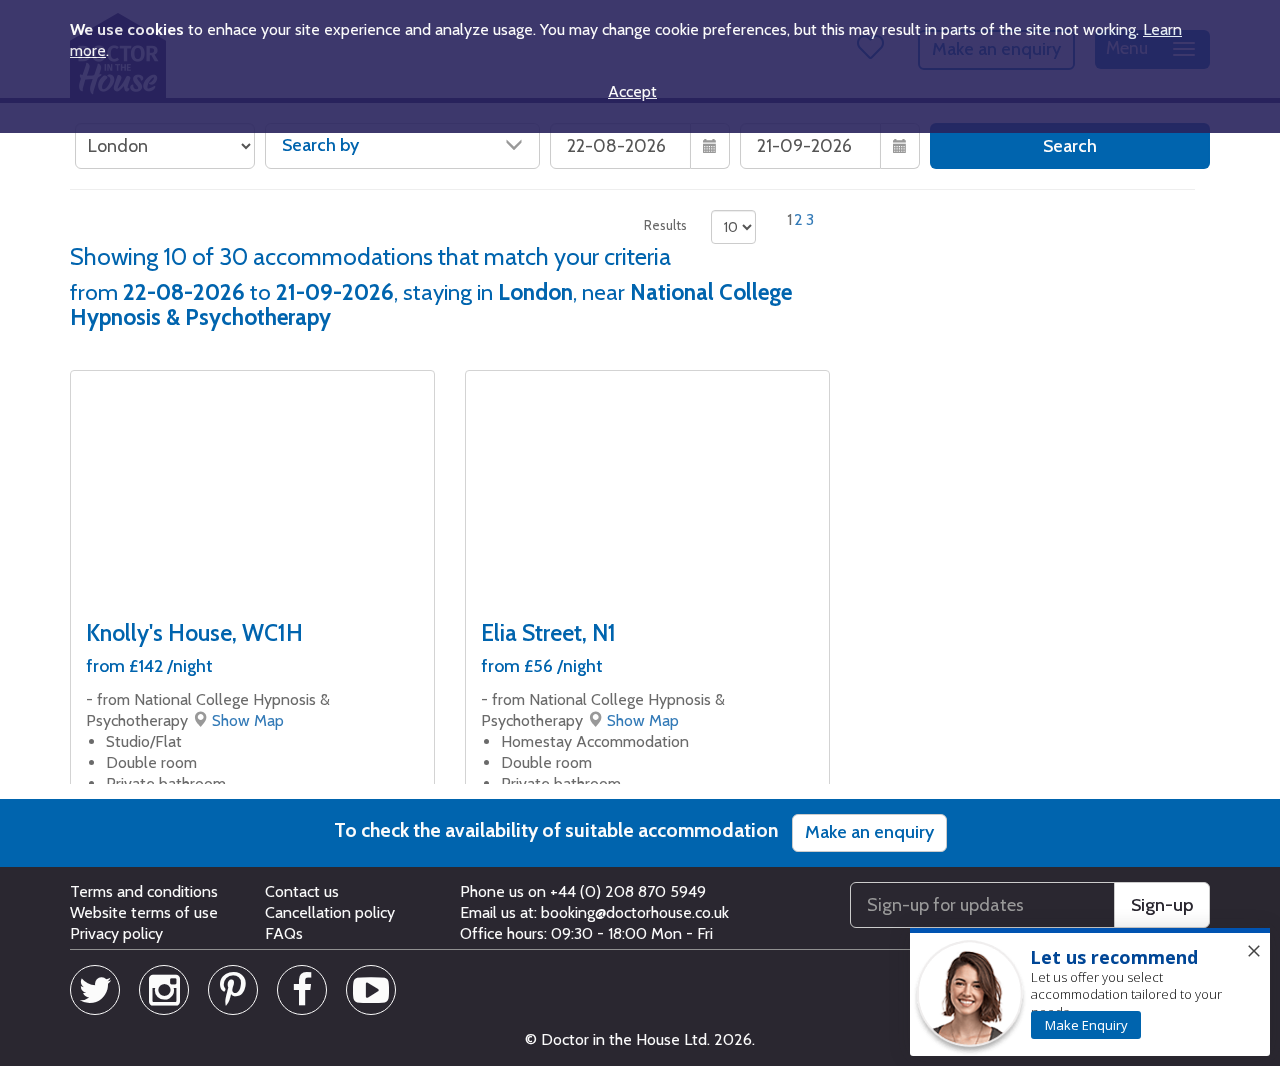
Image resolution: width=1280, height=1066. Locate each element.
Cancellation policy (330, 912)
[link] (1086, 1025)
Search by (320, 145)
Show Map (248, 720)
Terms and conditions (144, 891)
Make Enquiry (1086, 1025)
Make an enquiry (869, 832)
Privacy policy (116, 933)
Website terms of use (144, 912)
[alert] (1090, 993)
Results (665, 225)
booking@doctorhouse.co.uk (635, 912)
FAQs (284, 933)
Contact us (302, 891)
